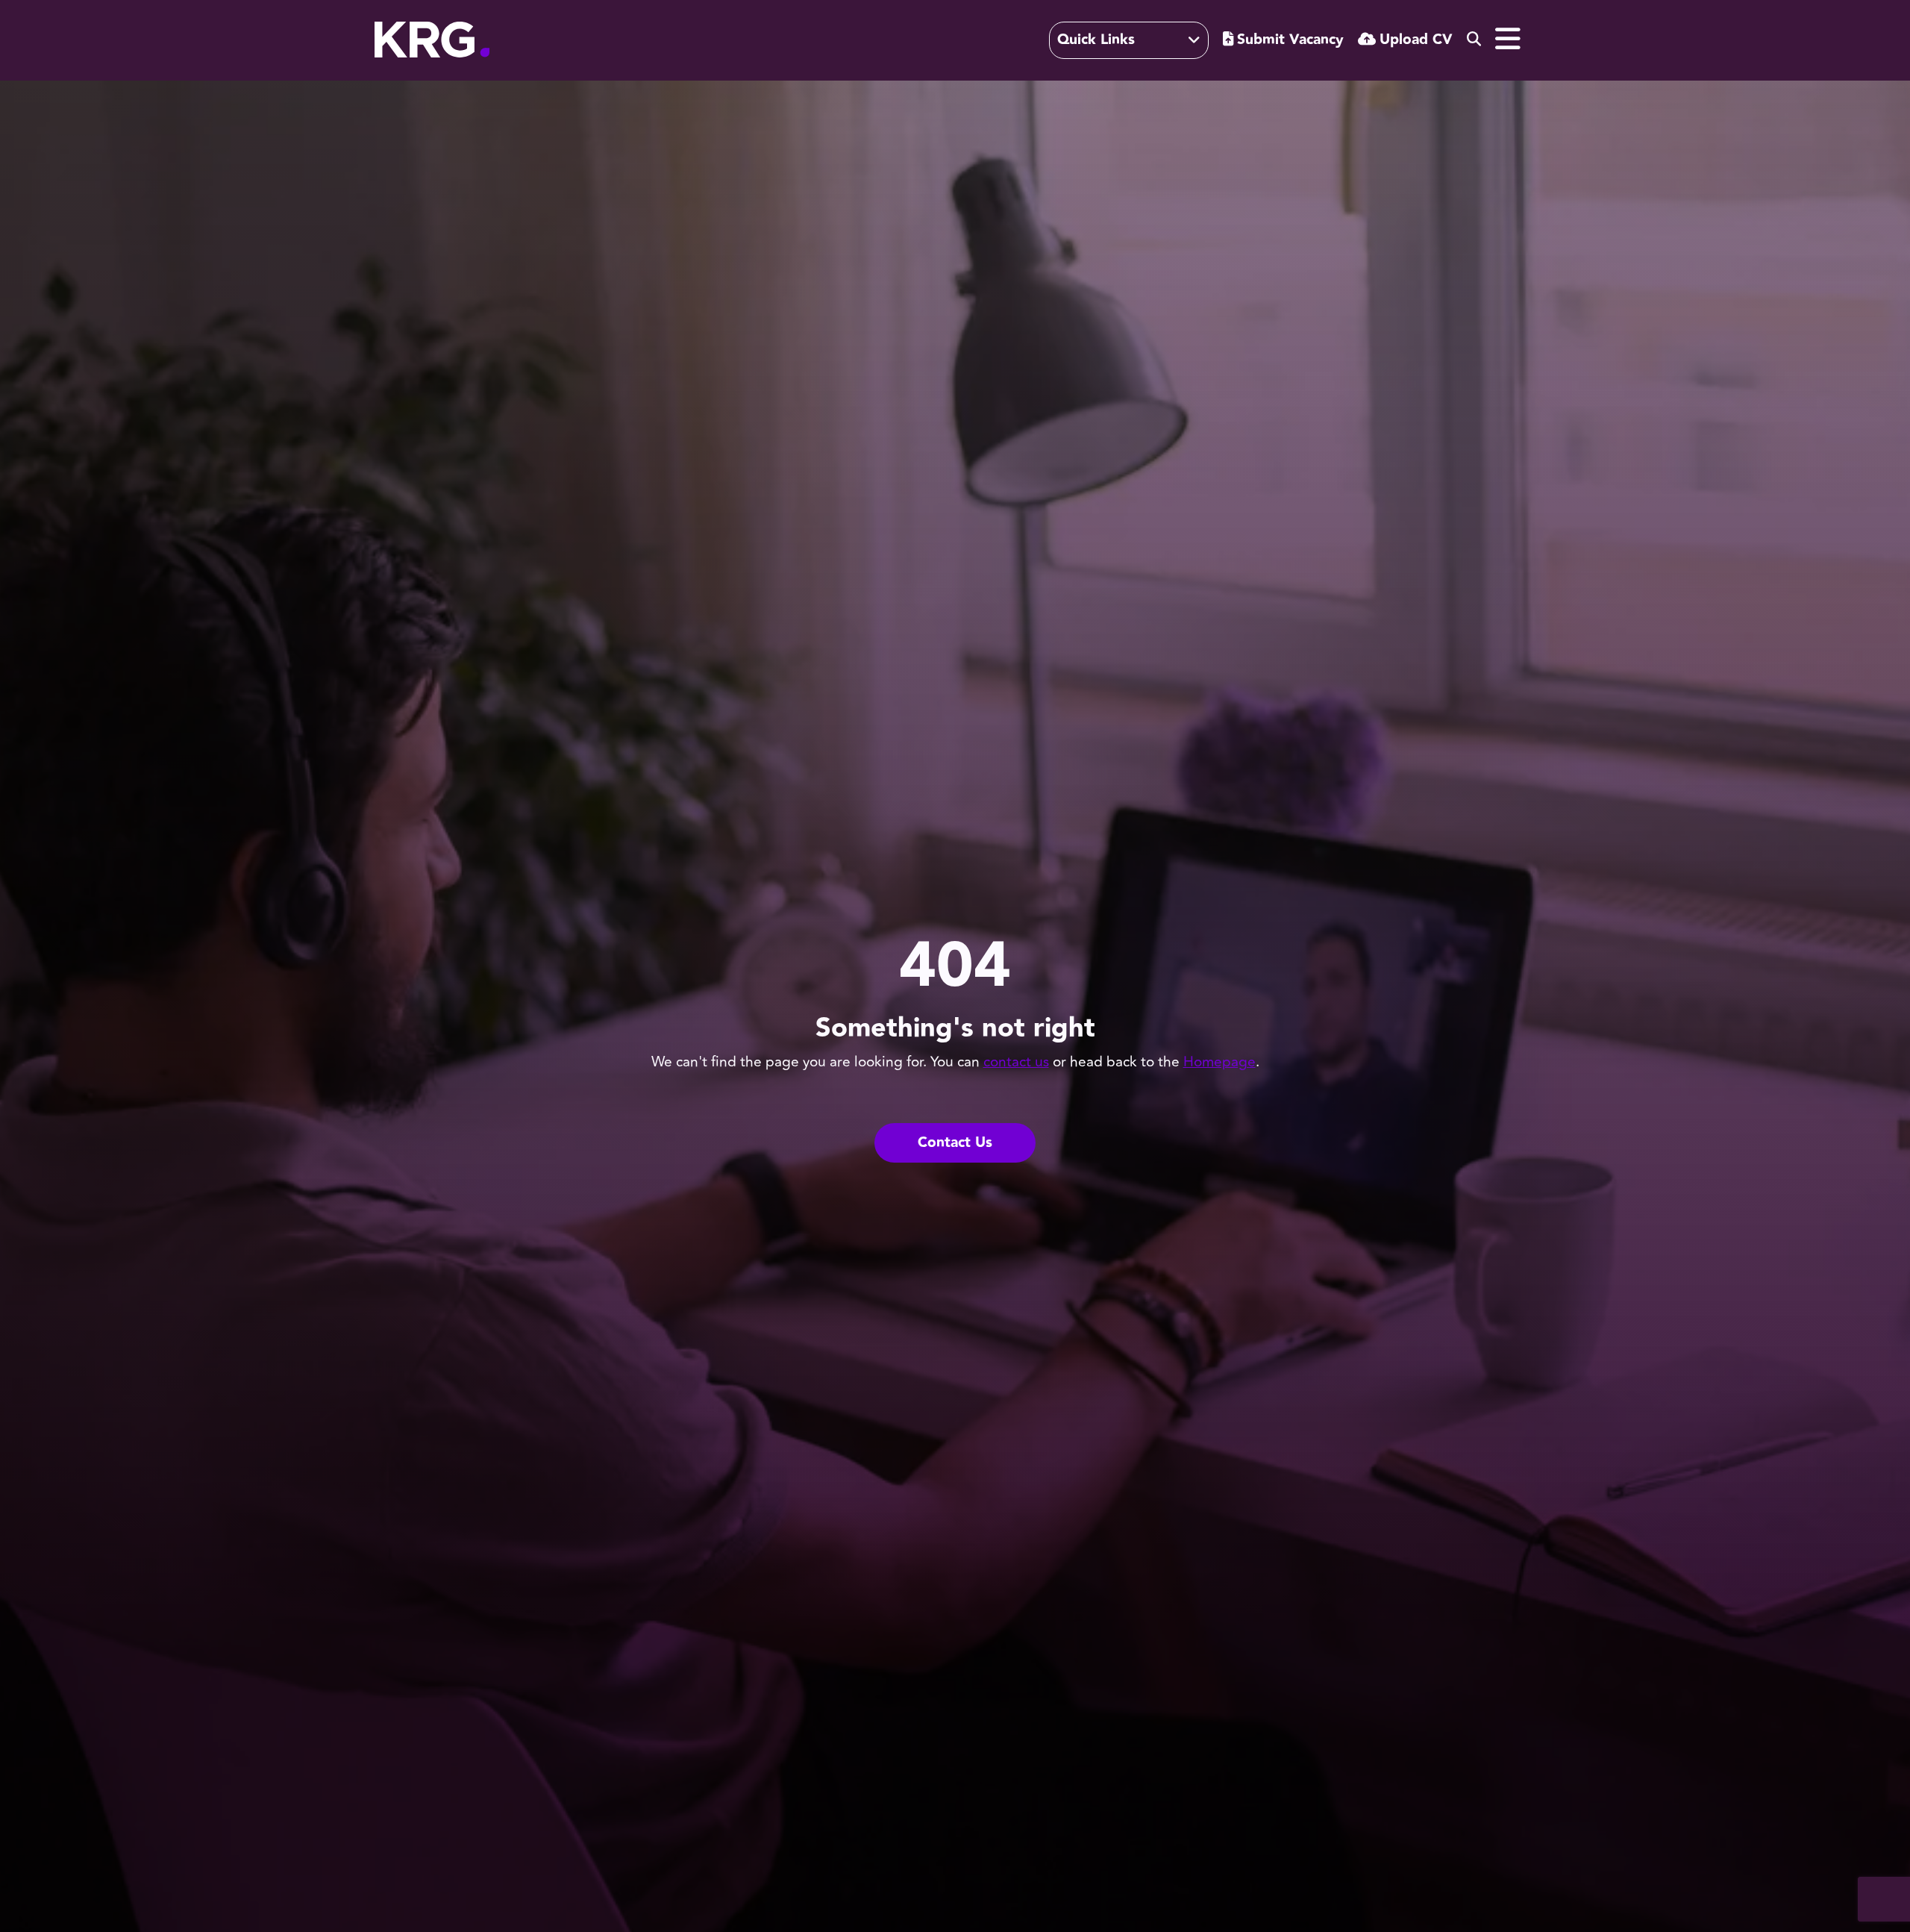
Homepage (1219, 1062)
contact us (1016, 1062)
